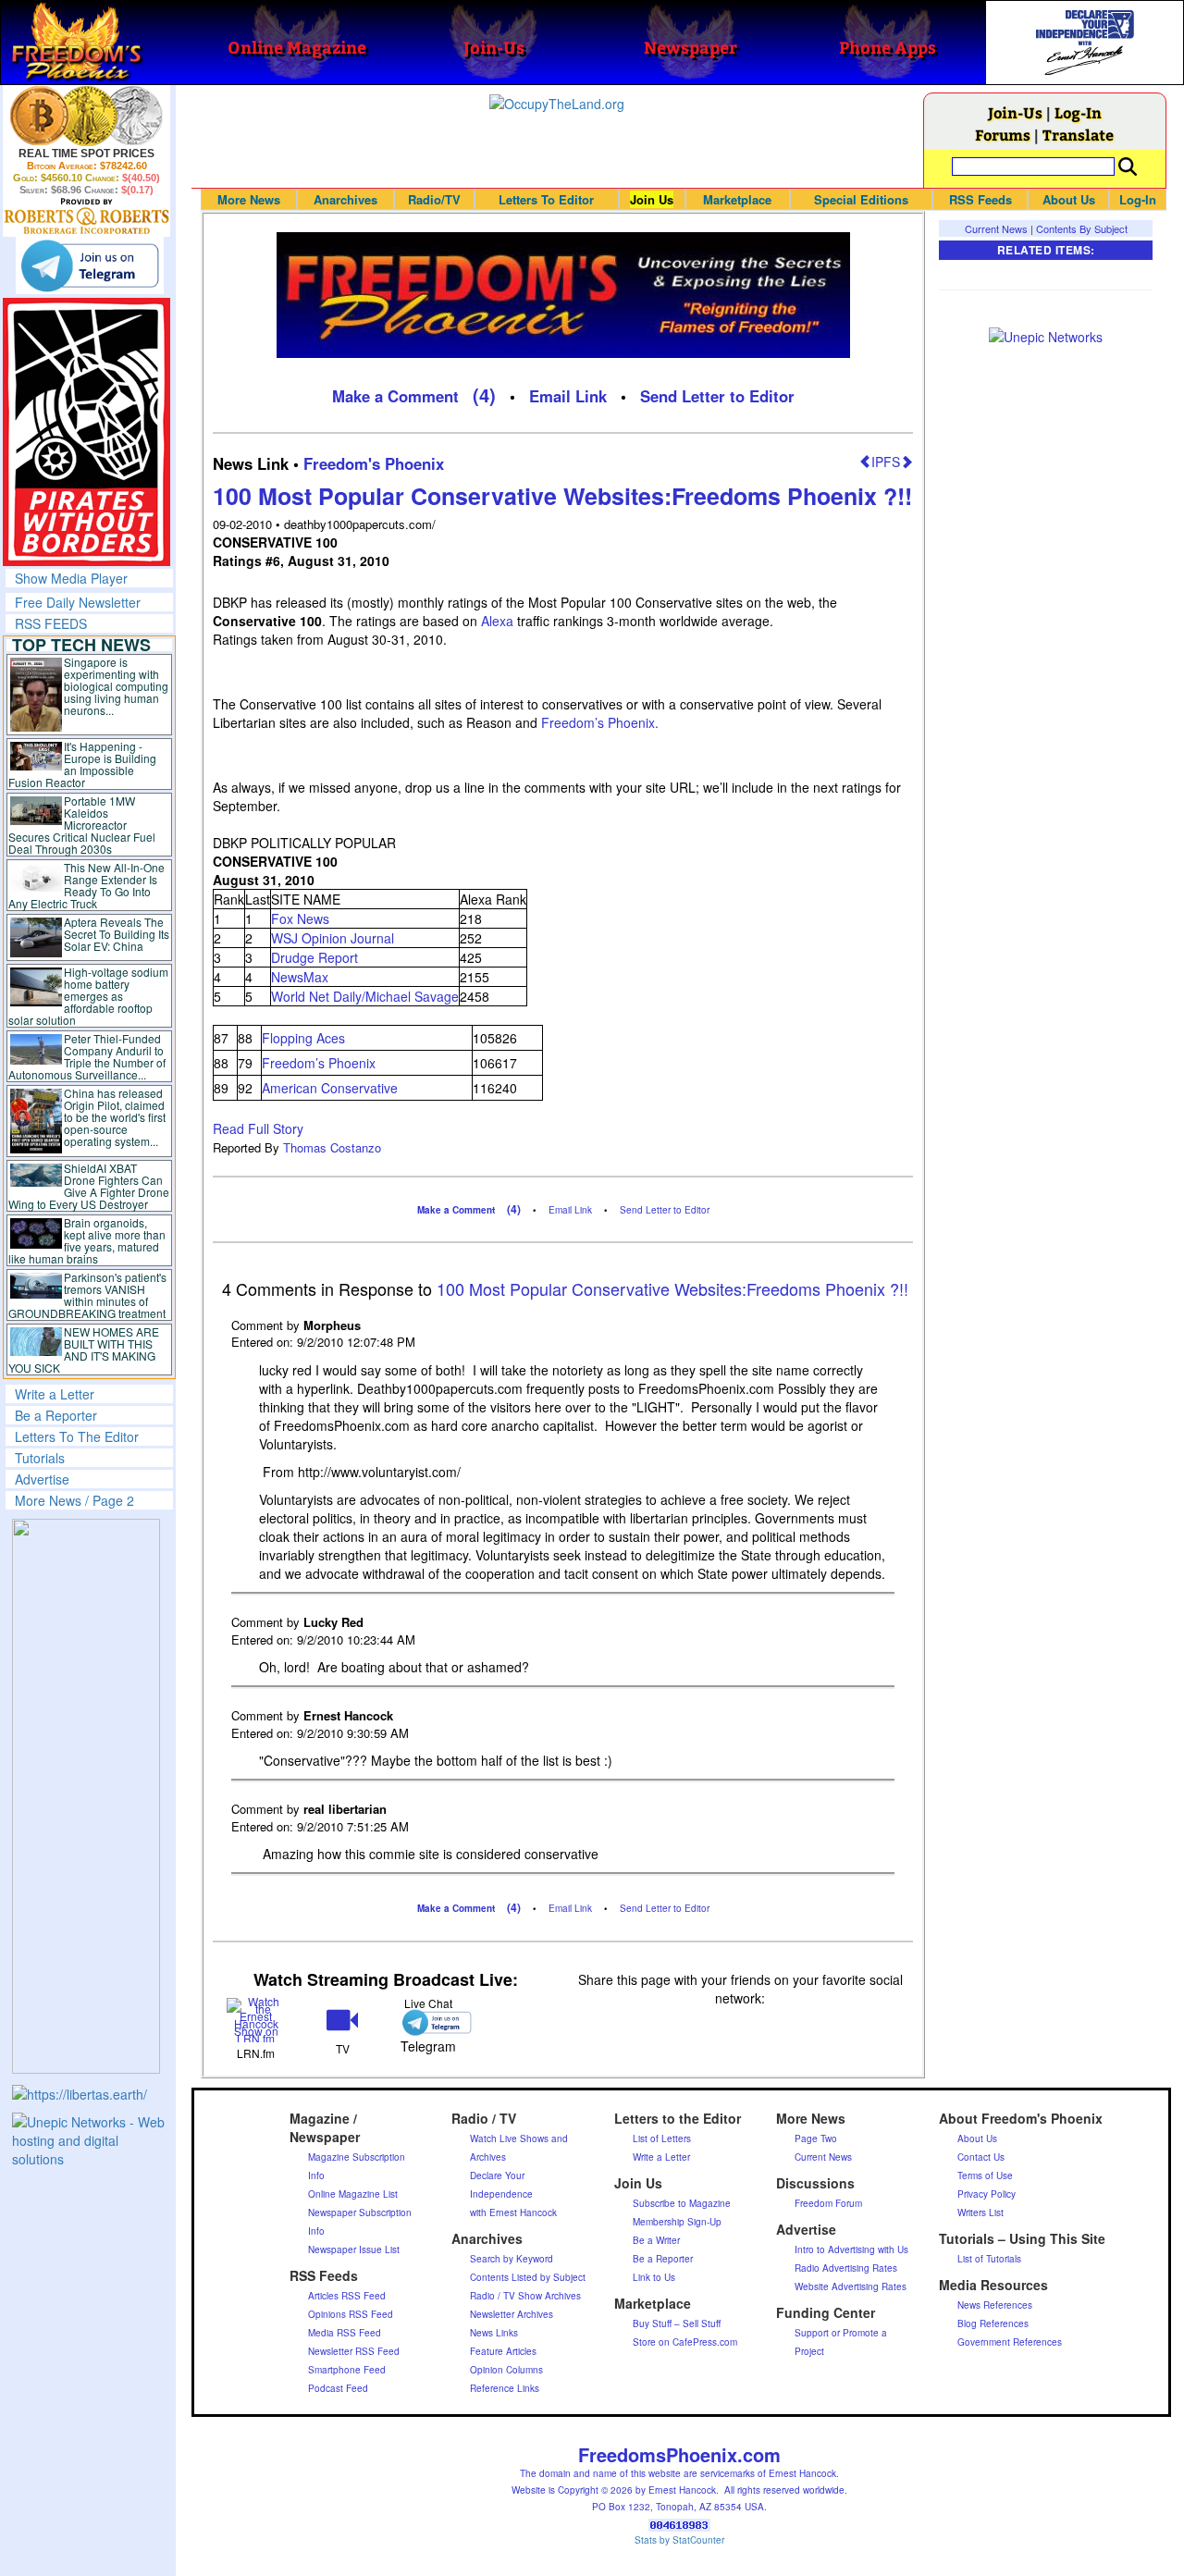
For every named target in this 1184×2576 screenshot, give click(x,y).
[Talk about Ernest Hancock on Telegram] (429, 2022)
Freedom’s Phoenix (319, 1063)
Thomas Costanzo (332, 1147)
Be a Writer (656, 2240)
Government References (1010, 2342)
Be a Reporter (56, 1415)
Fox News (300, 918)
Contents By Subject (1082, 228)
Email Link (568, 396)
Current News (996, 228)
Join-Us (1015, 112)
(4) (484, 394)
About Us (1069, 199)
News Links (494, 2333)
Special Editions (861, 199)
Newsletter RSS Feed (354, 2351)
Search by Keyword (512, 2259)
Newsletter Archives (512, 2314)
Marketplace (737, 199)
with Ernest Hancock (513, 2212)
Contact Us (981, 2157)
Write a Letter (55, 1394)
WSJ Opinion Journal (333, 938)
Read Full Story (258, 1128)
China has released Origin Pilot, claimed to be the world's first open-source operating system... (115, 1117)
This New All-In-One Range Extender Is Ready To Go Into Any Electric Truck (86, 885)
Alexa (497, 621)
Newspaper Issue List (354, 2249)
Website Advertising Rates (851, 2286)
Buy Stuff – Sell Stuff (677, 2323)
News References (995, 2305)
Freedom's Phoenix (374, 463)
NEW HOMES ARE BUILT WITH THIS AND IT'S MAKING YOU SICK (84, 1350)
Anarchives (345, 199)
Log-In (1078, 112)
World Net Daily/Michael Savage (365, 996)
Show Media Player (71, 578)
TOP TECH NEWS (81, 645)
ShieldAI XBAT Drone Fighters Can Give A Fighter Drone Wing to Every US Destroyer (89, 1186)
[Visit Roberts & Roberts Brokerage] (86, 116)
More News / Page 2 (74, 1500)
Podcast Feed (338, 2388)
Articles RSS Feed (347, 2296)
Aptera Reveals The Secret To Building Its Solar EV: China (117, 934)
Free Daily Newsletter (78, 602)
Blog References (993, 2323)
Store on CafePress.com (685, 2342)
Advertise (42, 1479)
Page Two (816, 2138)
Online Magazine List (353, 2194)
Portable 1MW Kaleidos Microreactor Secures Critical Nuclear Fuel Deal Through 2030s (82, 825)
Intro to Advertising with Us (851, 2249)
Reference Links (505, 2388)
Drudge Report (314, 957)
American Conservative (330, 1088)
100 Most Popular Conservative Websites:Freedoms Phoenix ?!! (562, 496)
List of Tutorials (989, 2259)
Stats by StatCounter (679, 2540)
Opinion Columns (506, 2370)
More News (249, 199)
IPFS (886, 462)
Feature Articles (503, 2351)
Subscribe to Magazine (682, 2203)
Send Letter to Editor (717, 396)
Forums (1003, 135)
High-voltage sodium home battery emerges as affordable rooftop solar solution (88, 996)
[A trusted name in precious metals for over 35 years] (86, 216)
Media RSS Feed (345, 2333)
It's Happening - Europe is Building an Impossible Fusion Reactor (82, 764)
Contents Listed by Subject (528, 2277)
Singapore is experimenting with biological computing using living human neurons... (116, 686)
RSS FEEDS (51, 623)
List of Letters (662, 2138)
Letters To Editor (546, 199)
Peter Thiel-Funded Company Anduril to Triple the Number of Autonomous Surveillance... (87, 1056)
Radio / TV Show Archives (525, 2296)
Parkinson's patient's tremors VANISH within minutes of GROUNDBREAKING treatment (87, 1295)
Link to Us (654, 2277)
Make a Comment (395, 396)
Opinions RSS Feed (351, 2314)
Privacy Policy (987, 2194)
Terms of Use (985, 2175)
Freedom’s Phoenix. (600, 722)
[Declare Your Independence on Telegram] (90, 265)
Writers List (980, 2212)
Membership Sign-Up (677, 2222)
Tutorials (40, 1458)
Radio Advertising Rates (846, 2268)
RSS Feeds (980, 199)
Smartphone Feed (347, 2370)
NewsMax (300, 977)
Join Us (652, 199)
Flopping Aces (303, 1038)
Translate (1078, 135)
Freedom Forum (828, 2203)
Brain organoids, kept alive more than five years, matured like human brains (87, 1240)
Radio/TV (434, 199)
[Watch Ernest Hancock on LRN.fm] (256, 2019)
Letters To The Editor (77, 1436)
